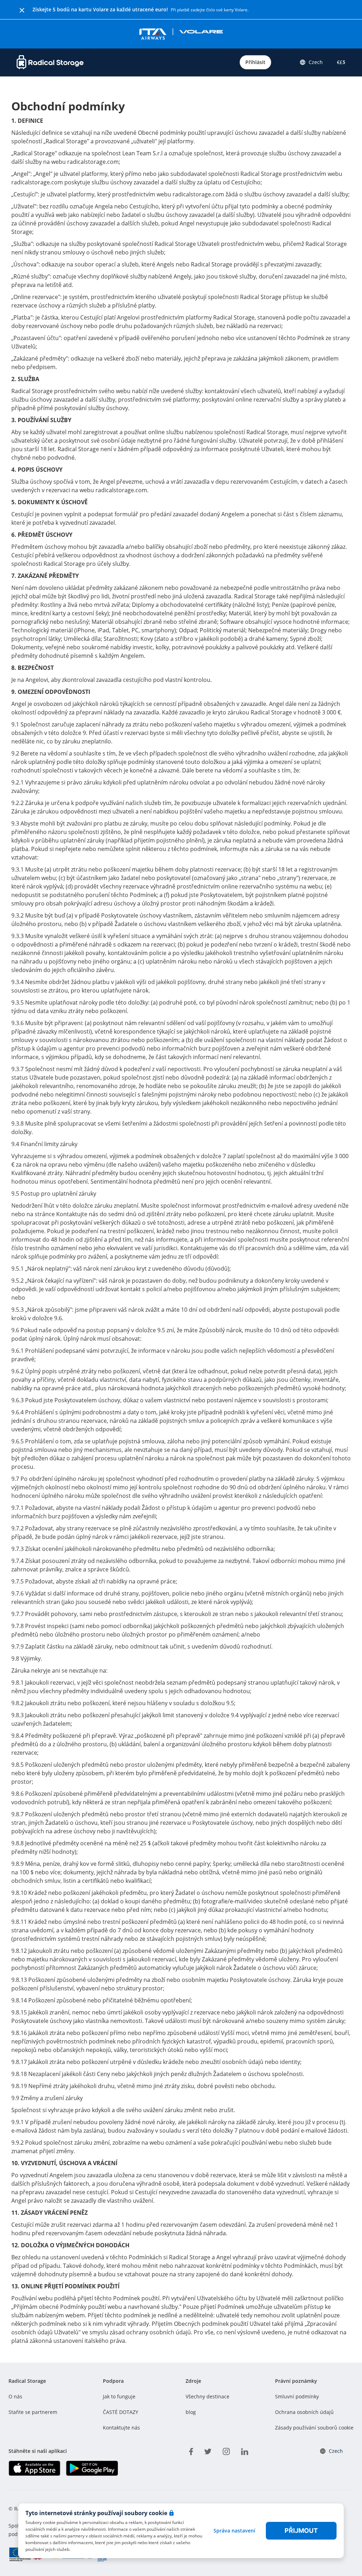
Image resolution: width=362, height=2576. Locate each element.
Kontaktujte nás (121, 2428)
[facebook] (191, 2450)
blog (191, 2412)
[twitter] (208, 2450)
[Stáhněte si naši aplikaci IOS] (34, 2468)
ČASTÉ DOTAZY (121, 2412)
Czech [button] (316, 62)
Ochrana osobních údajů (304, 2412)
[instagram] (226, 2450)
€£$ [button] (340, 62)
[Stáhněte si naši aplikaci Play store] (92, 2468)
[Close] (22, 10)
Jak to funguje (119, 2396)
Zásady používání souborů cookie (314, 2428)
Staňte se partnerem (33, 2412)
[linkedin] (245, 2450)
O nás (15, 2396)
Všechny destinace (208, 2396)
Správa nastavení (234, 2531)
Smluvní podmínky (297, 2396)
